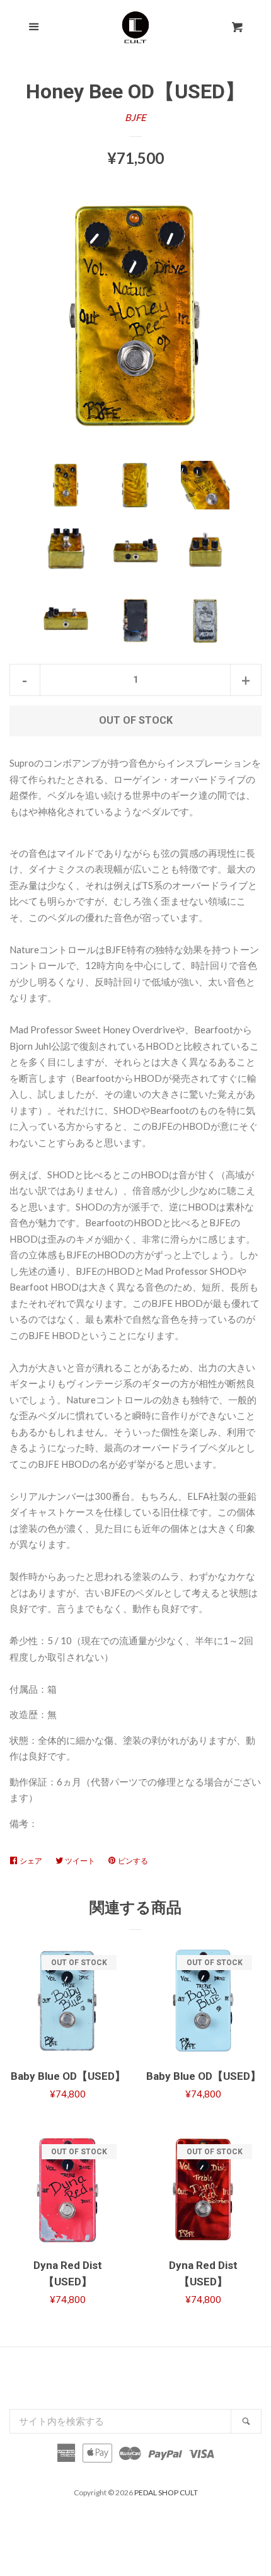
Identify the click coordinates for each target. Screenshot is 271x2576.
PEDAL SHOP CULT (166, 2492)
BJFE (135, 117)
